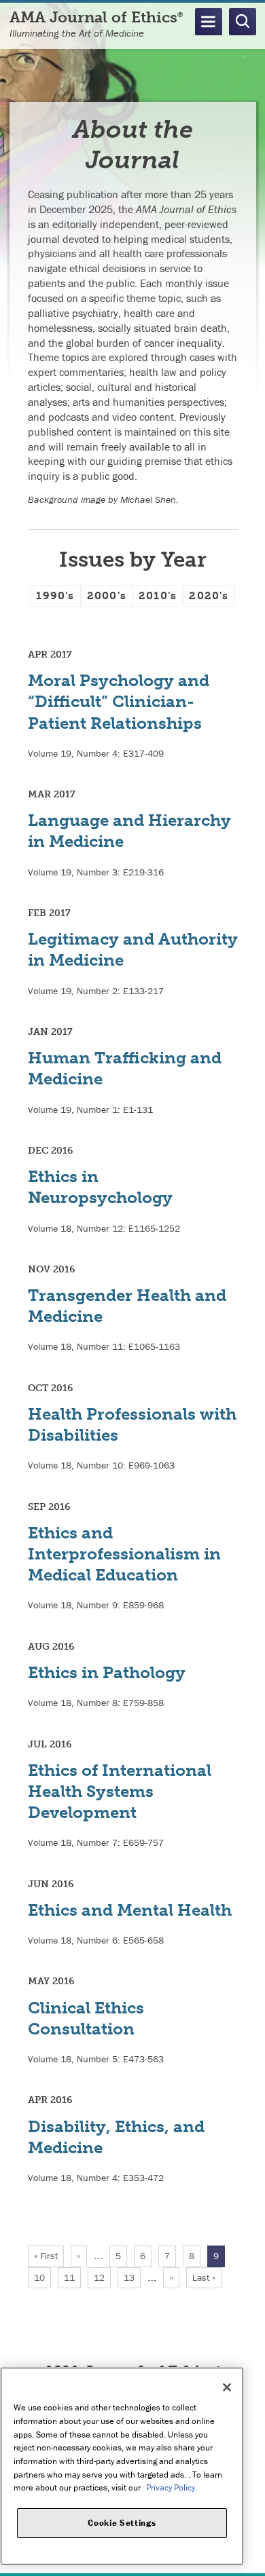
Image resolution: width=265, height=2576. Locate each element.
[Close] (227, 2387)
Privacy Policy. (172, 2487)
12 (102, 2277)
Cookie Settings (122, 2523)
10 (42, 2277)
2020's (209, 595)
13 (132, 2277)
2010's (158, 595)
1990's (55, 595)
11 (72, 2277)
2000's (107, 595)
